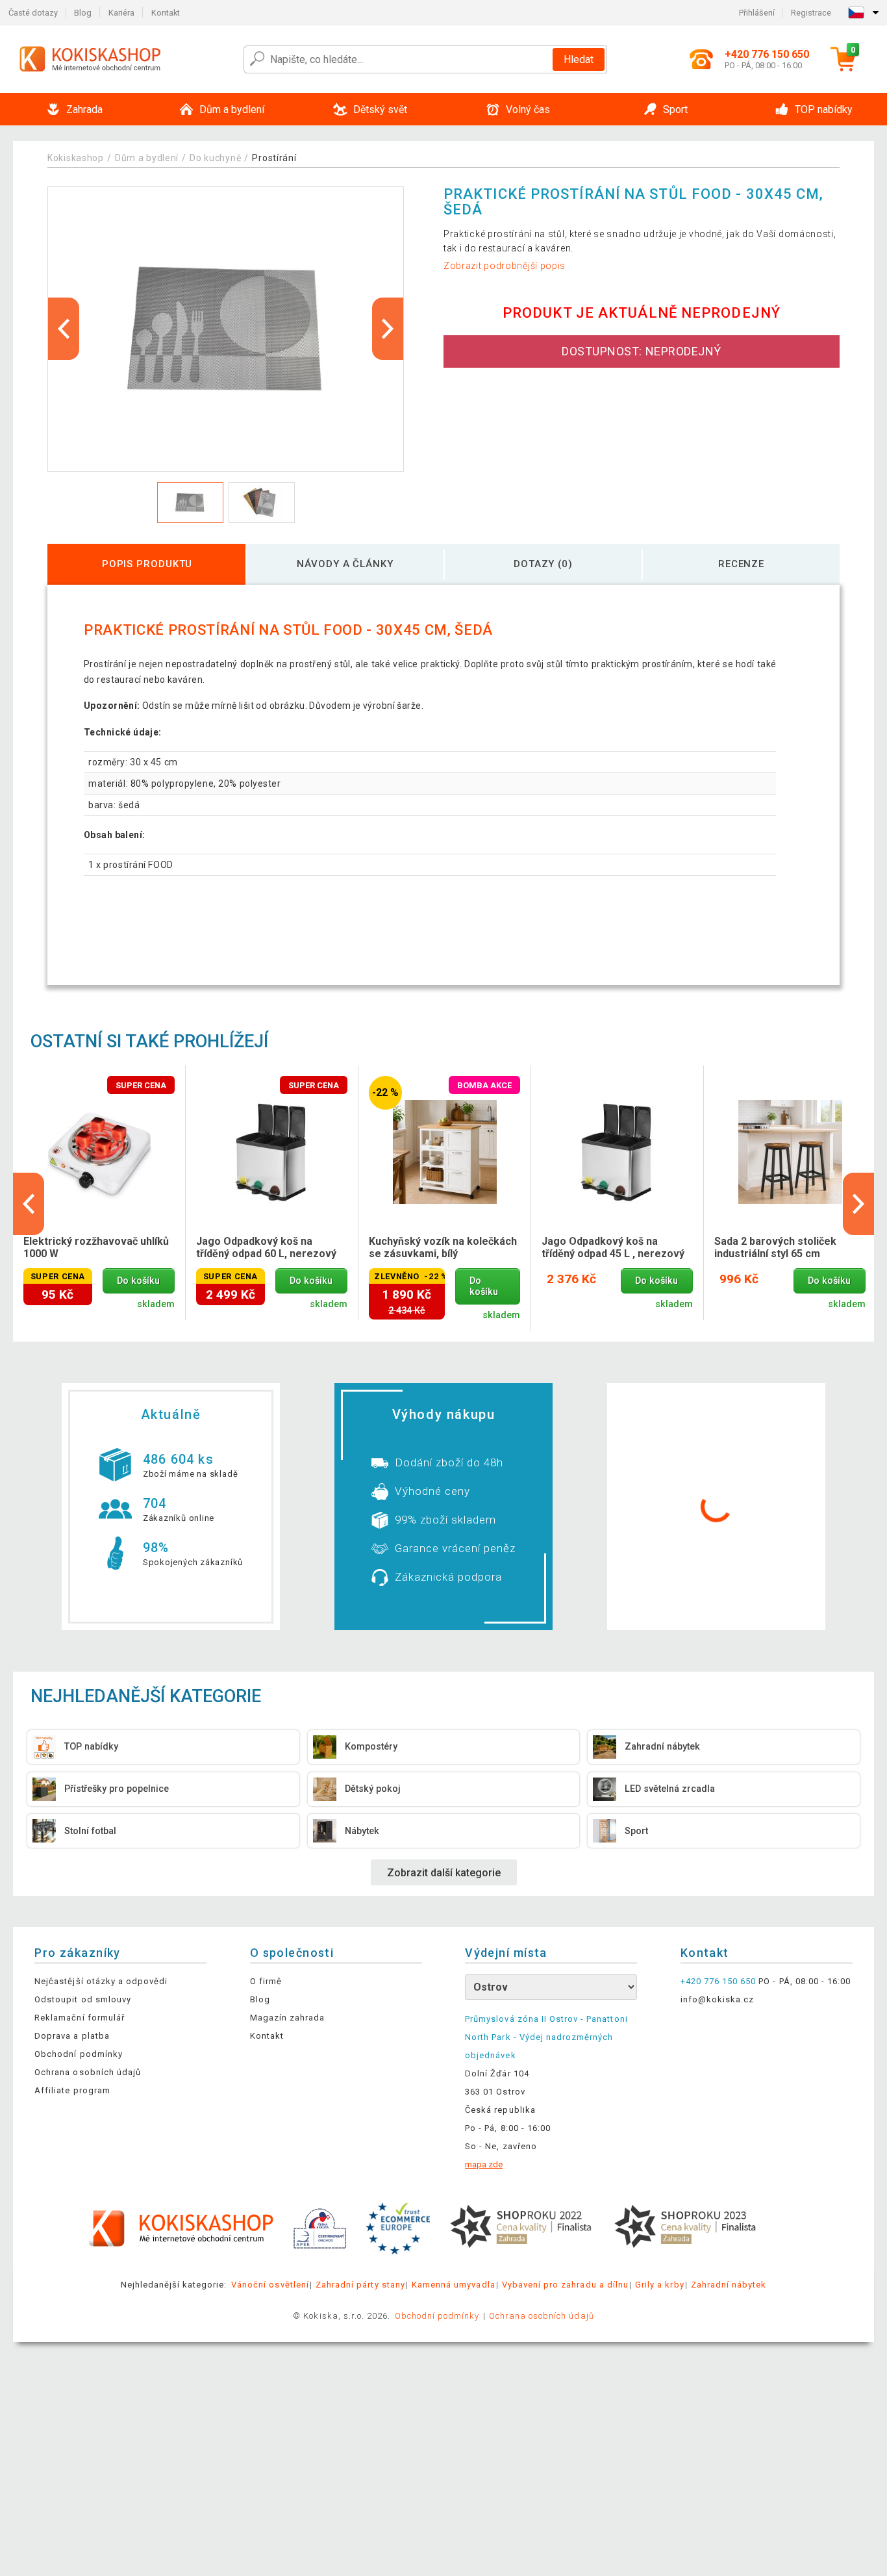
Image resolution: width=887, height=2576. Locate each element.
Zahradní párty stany (360, 2285)
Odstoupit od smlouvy (83, 1999)
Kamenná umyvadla (454, 2285)
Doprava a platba (72, 2036)
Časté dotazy (33, 13)
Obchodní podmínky (79, 2054)
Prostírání (274, 158)
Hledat (579, 59)
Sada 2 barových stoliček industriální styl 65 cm (775, 1247)
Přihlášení (757, 13)
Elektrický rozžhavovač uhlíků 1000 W (96, 1247)
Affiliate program (72, 2090)
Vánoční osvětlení (270, 2285)
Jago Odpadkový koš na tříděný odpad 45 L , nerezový (613, 1247)
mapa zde (484, 2164)
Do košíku (138, 1281)
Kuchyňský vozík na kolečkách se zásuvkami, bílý (443, 1247)
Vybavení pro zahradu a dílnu (565, 2285)
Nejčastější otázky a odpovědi (101, 1981)
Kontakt (166, 13)
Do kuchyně (215, 158)
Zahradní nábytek (729, 2285)
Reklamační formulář (80, 2018)
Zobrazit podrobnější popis (505, 266)
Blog (83, 13)
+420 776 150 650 (718, 1981)
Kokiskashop (76, 158)
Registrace (811, 13)
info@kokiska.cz (718, 1999)
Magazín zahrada (288, 2018)
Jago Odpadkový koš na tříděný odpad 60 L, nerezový (266, 1247)
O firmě (266, 1981)
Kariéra (121, 13)
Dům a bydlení (147, 158)
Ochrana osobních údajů (88, 2072)
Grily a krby (659, 2285)
